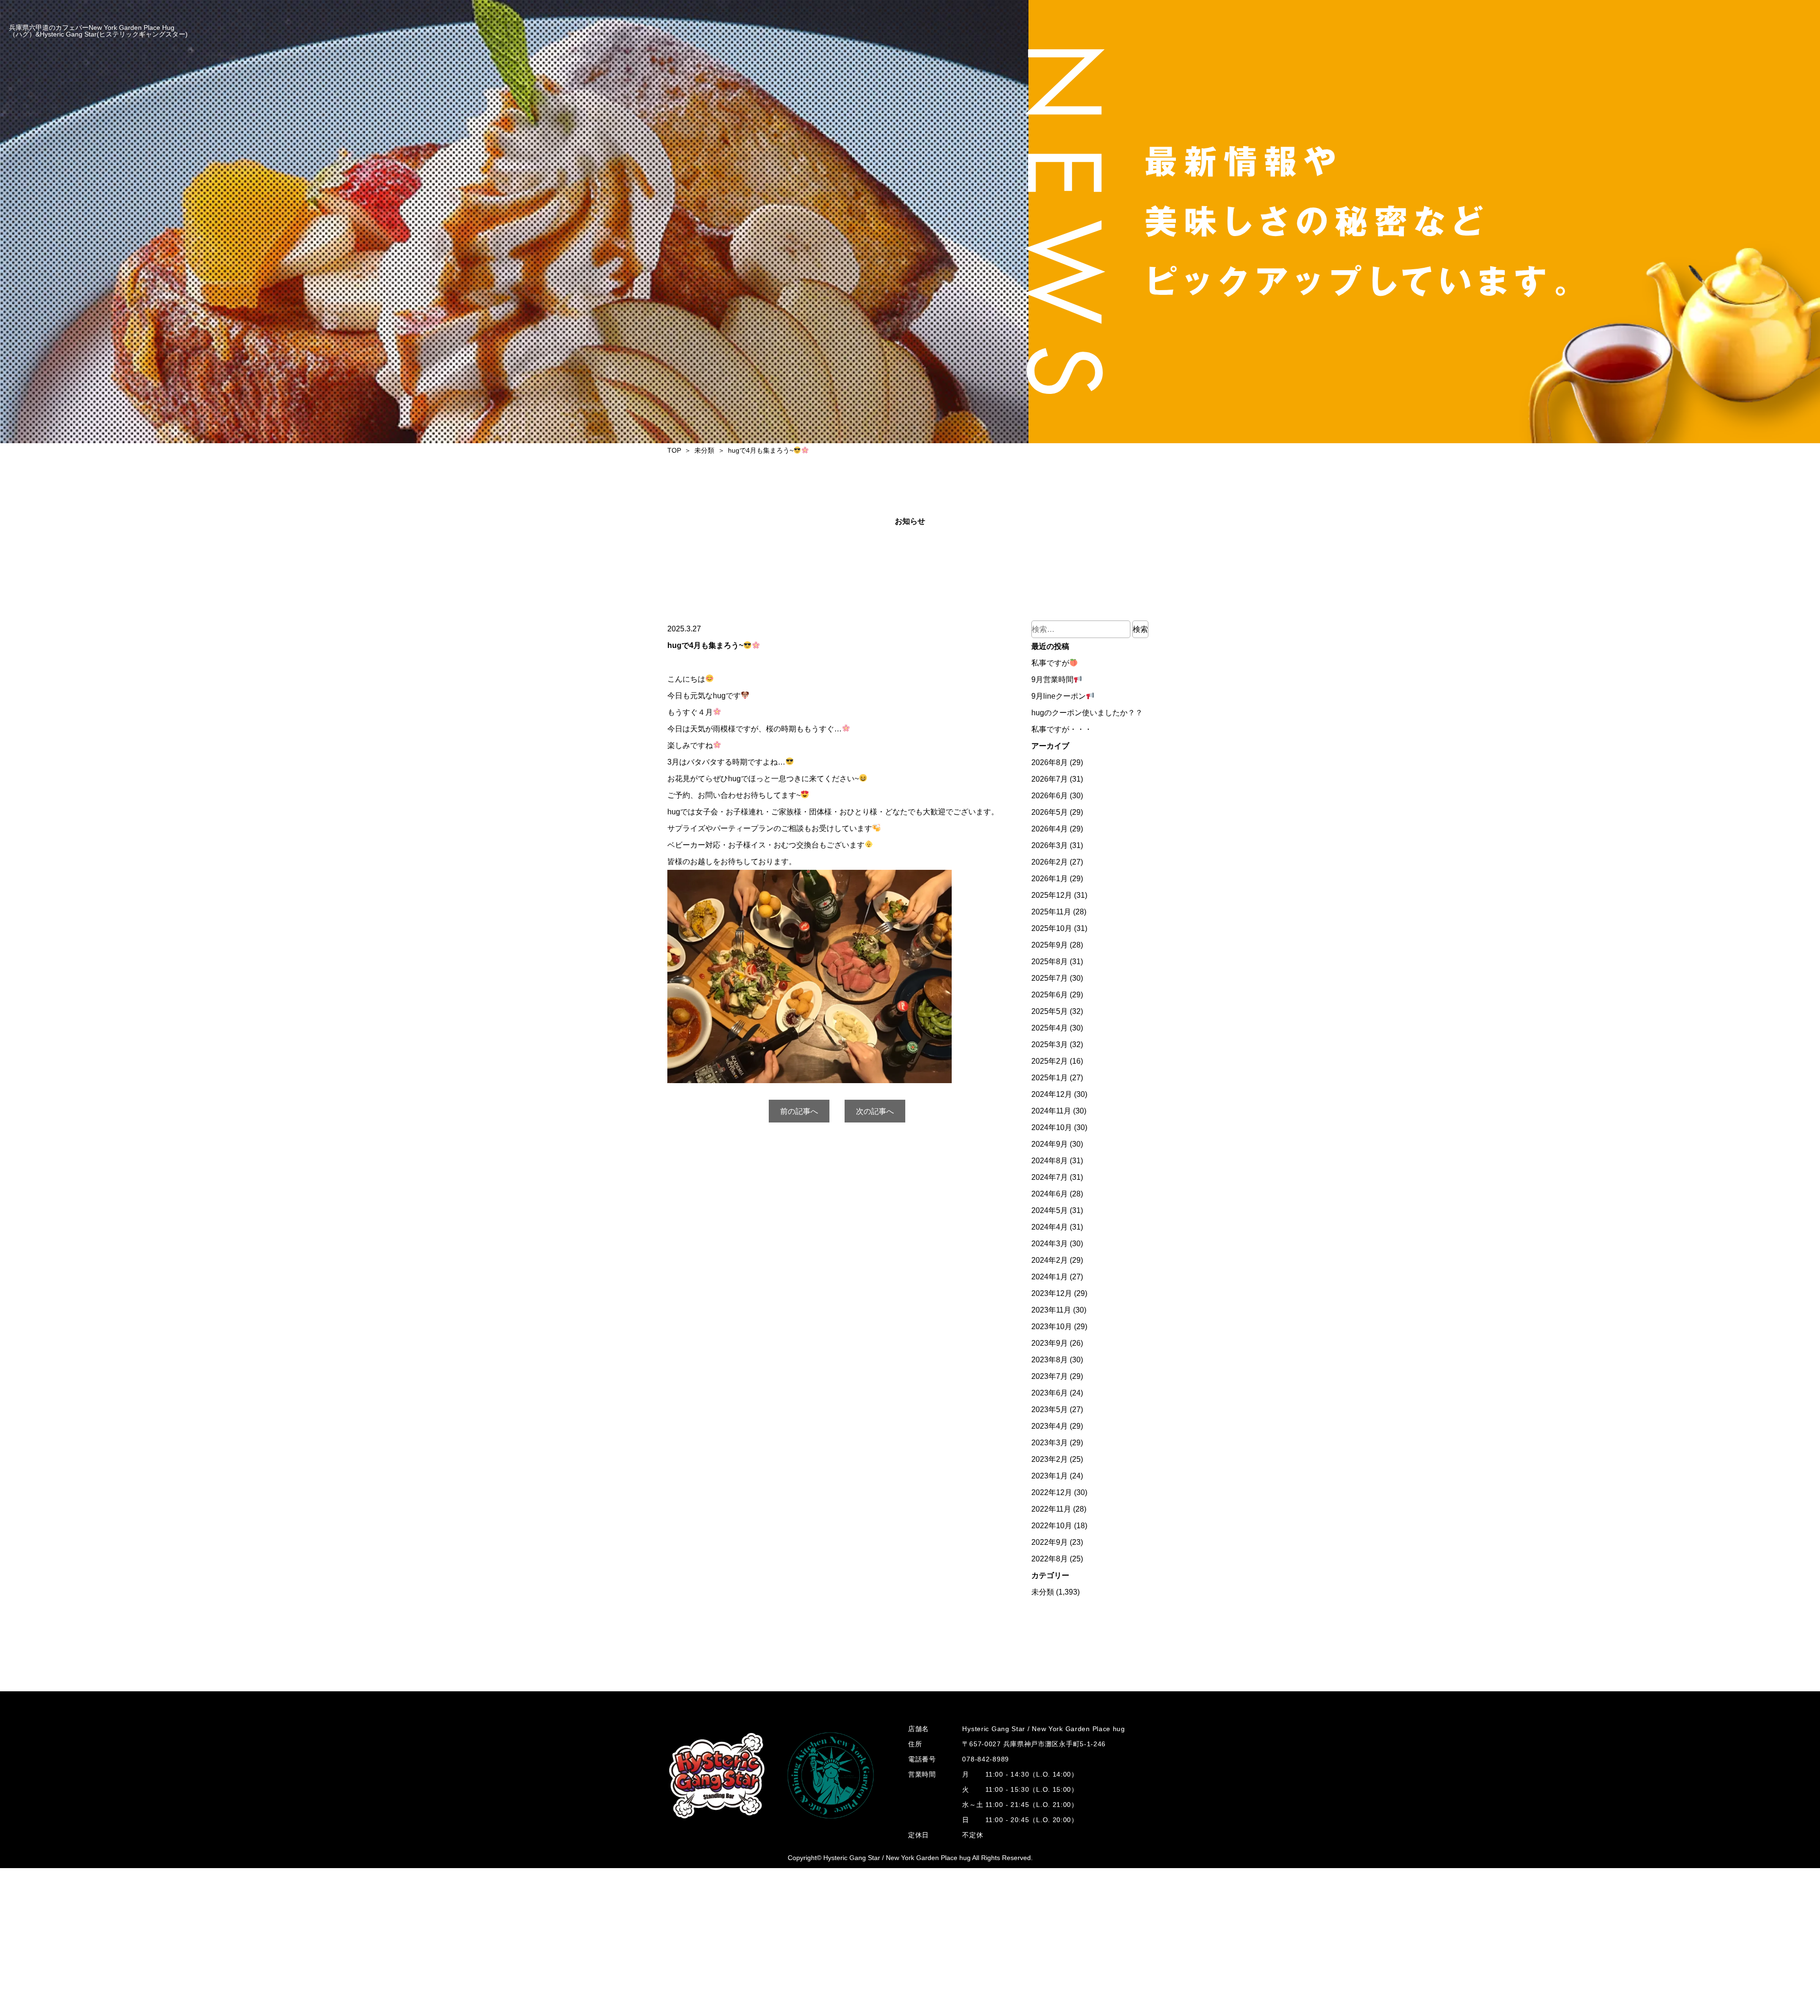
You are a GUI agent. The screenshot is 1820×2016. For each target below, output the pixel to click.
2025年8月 (1050, 962)
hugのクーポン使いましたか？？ (1087, 713)
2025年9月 (1050, 945)
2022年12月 (1052, 1492)
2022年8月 (1050, 1559)
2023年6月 (1050, 1393)
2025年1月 (1050, 1078)
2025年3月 (1050, 1044)
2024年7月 (1050, 1177)
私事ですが (1050, 663)
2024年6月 (1050, 1194)
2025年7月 (1050, 978)
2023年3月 (1050, 1443)
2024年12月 (1052, 1094)
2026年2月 (1050, 862)
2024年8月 (1050, 1161)
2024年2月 (1050, 1260)
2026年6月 (1050, 796)
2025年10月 (1052, 928)
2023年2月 (1050, 1459)
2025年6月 (1050, 995)
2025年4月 (1050, 1028)
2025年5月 (1050, 1011)
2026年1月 (1050, 879)
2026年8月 (1050, 762)
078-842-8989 (985, 1759)
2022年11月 (1051, 1509)
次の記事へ (875, 1111)
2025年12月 (1052, 895)
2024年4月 (1050, 1227)
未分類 (1043, 1592)
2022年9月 (1050, 1542)
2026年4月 (1050, 829)
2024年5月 (1050, 1210)
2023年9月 (1050, 1343)
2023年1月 (1050, 1476)
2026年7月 (1050, 779)
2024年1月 (1050, 1277)
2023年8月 (1050, 1360)
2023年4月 (1050, 1426)
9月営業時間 (1052, 680)
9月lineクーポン (1059, 696)
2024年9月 (1050, 1144)
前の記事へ (799, 1111)
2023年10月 (1052, 1327)
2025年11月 (1051, 912)
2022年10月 (1052, 1526)
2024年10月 (1052, 1127)
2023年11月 (1051, 1310)
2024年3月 (1050, 1244)
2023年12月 (1052, 1293)
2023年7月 (1050, 1376)
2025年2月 (1050, 1061)
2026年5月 (1050, 812)
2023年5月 (1050, 1409)
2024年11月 (1051, 1111)
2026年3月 (1050, 845)
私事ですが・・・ (1062, 729)
